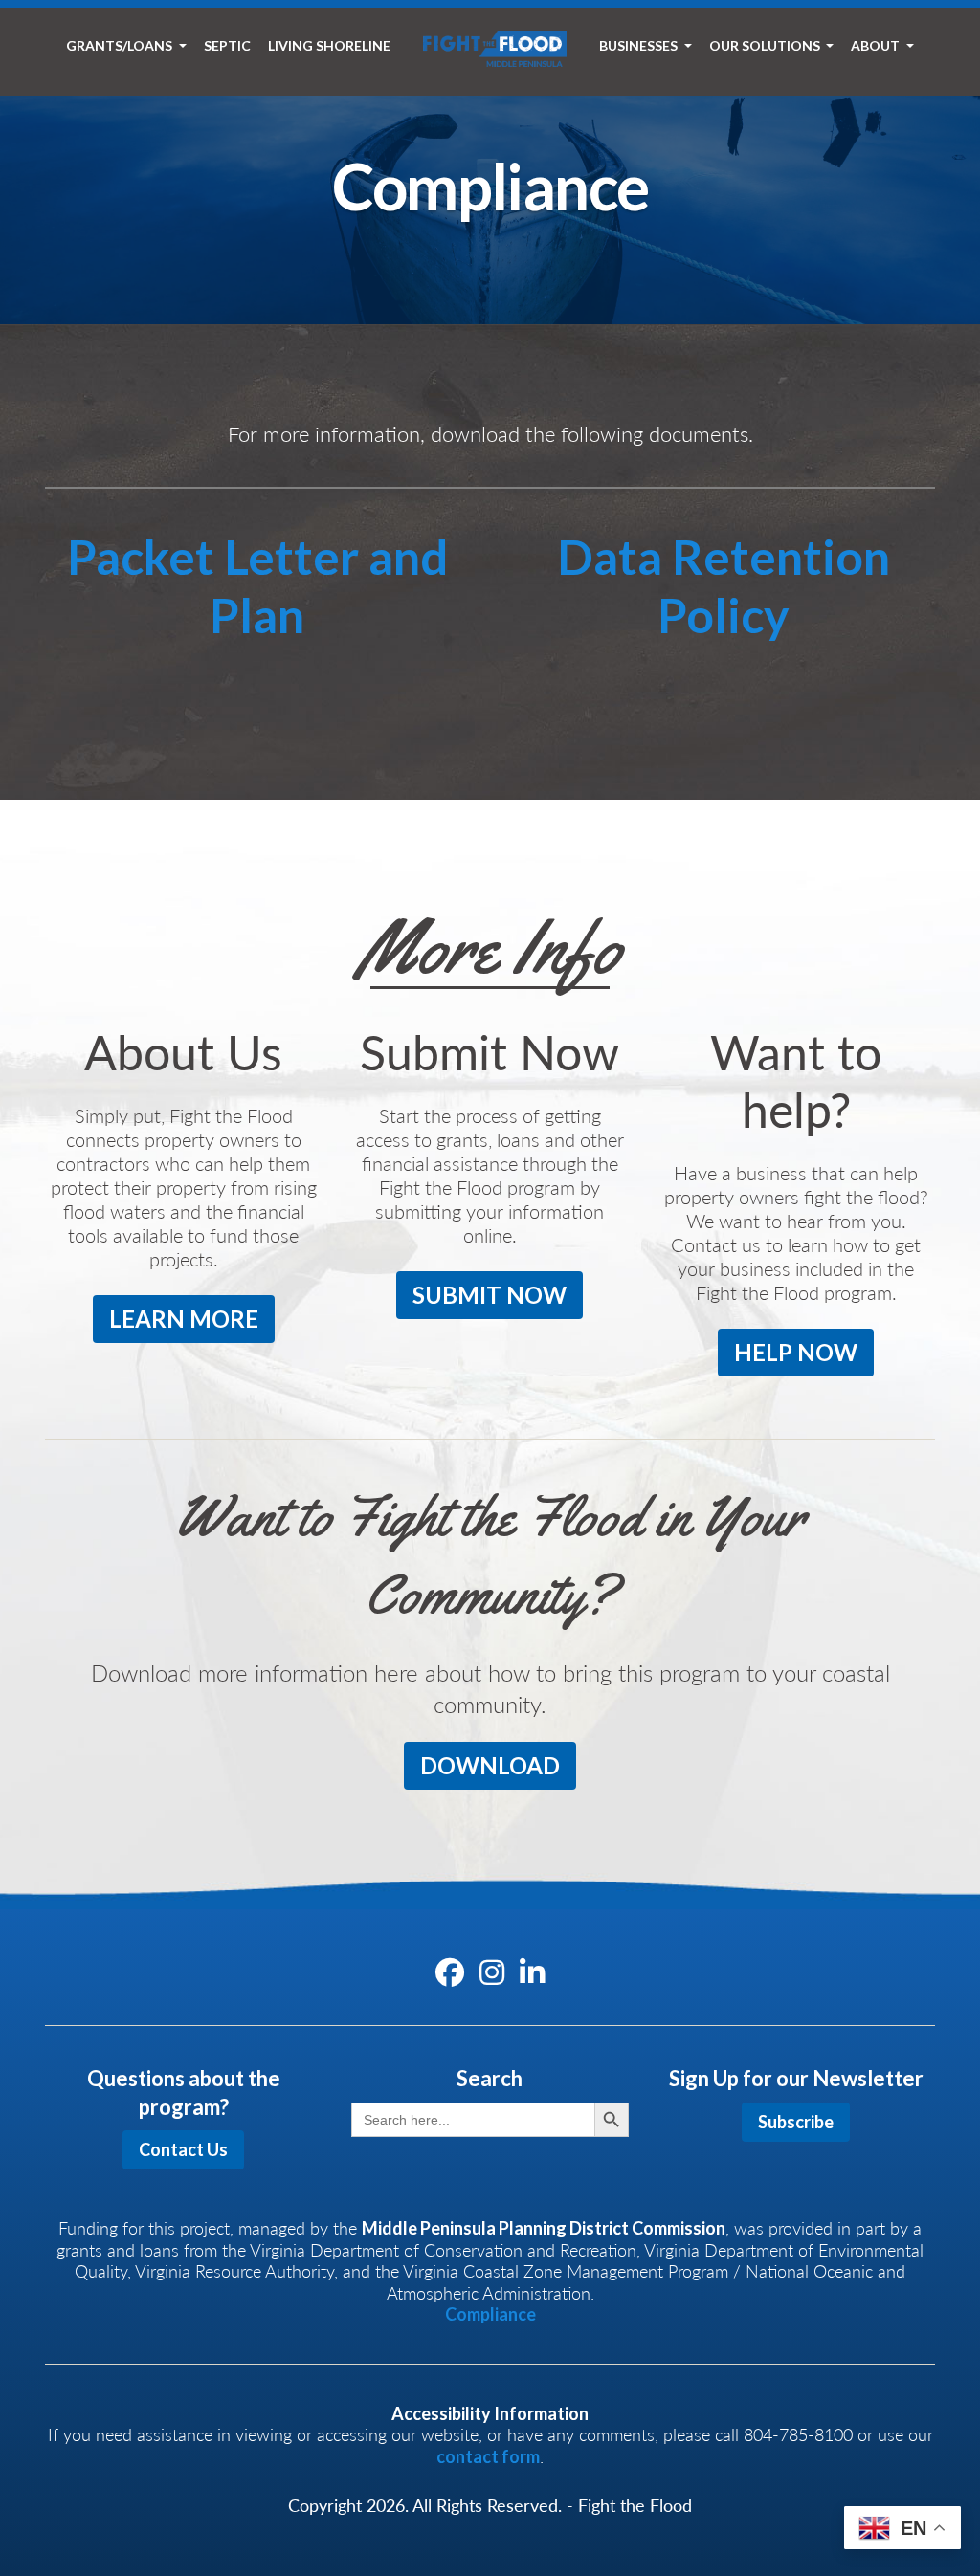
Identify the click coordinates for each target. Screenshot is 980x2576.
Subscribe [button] (796, 2122)
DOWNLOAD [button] (490, 1765)
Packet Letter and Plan (257, 586)
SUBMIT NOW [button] (490, 1295)
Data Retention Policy (724, 586)
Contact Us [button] (183, 2149)
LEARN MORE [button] (184, 1319)
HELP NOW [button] (796, 1352)
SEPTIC (227, 45)
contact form (488, 2456)
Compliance (490, 2314)
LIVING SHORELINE (329, 45)
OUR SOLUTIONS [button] (766, 45)
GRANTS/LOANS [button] (121, 45)
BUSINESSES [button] (640, 45)
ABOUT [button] (877, 45)
